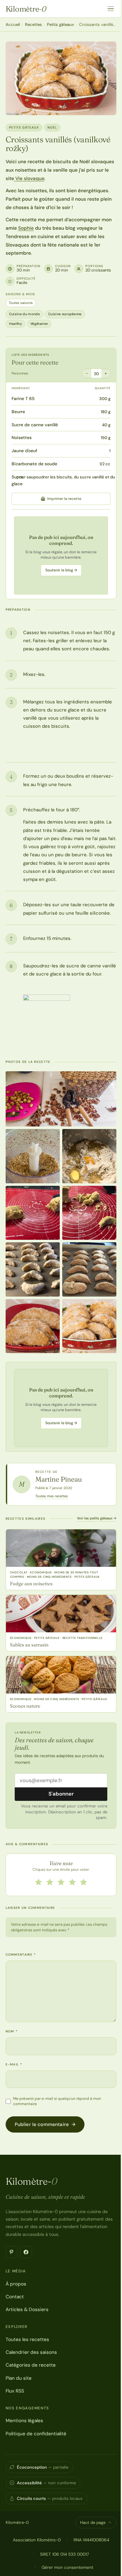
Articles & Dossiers (27, 2310)
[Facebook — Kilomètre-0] (26, 2252)
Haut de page (93, 2522)
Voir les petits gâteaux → (97, 1518)
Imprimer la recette (64, 499)
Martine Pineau (59, 1479)
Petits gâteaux (61, 24)
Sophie (26, 228)
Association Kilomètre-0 (37, 2540)
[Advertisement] (61, 555)
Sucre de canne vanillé (35, 425)
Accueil (13, 24)
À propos (16, 2284)
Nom (12, 2031)
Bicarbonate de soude (34, 464)
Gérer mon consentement (67, 2567)
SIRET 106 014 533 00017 (64, 2554)
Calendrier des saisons (31, 2352)
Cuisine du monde (24, 314)
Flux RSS (15, 2391)
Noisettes (22, 437)
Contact (15, 2297)
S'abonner (61, 1794)
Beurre (18, 412)
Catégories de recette (31, 2365)
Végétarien (39, 324)
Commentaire (21, 1955)
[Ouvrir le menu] (111, 9)
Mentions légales (24, 2421)
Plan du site (19, 2378)
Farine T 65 (23, 398)
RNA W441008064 (91, 2540)
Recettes (33, 24)
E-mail (14, 2064)
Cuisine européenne (65, 314)
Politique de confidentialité (36, 2434)
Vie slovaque (29, 178)
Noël (52, 127)
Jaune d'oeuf (24, 451)
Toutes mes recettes (52, 1496)
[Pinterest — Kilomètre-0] (12, 2252)
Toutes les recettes (27, 2339)
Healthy (15, 324)
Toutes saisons (21, 303)
